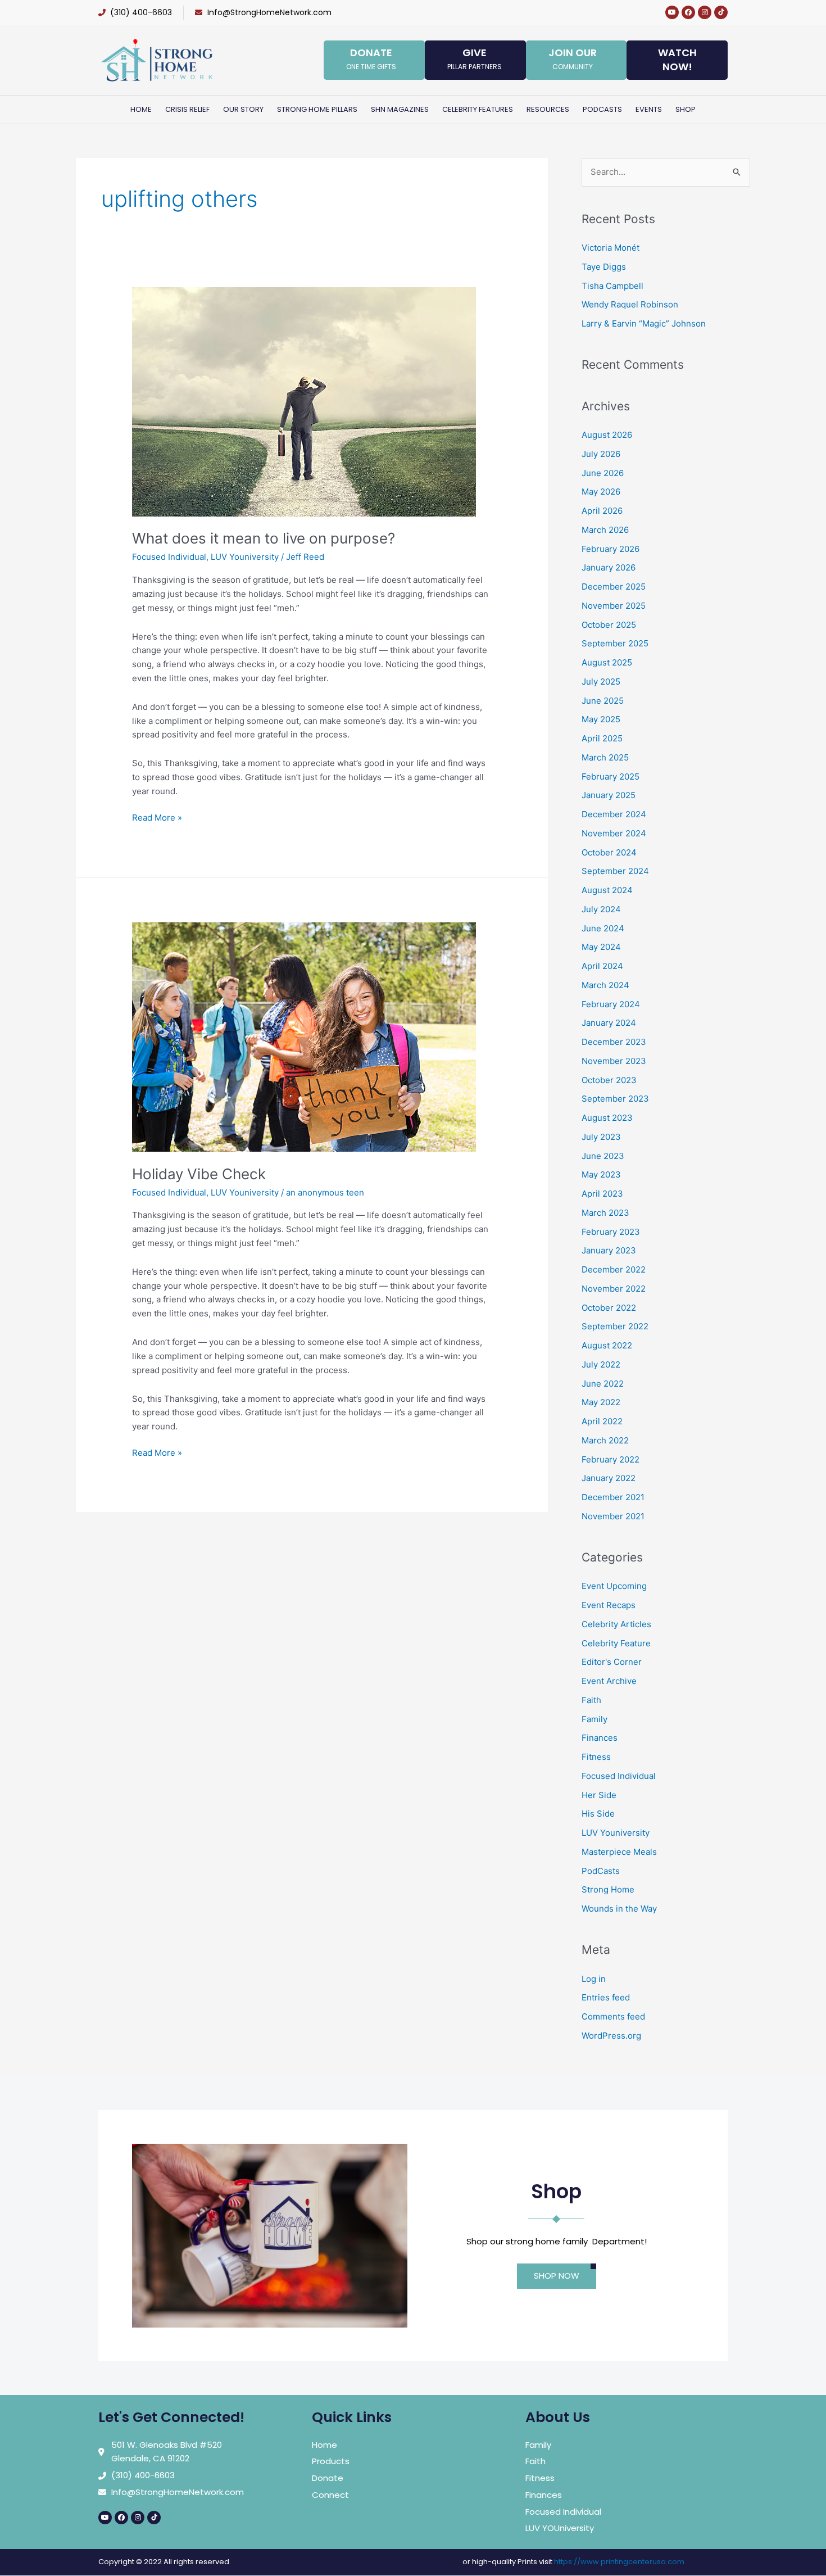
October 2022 (609, 1308)
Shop (686, 109)
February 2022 (611, 1459)
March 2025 (605, 757)
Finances (600, 1738)
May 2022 (601, 1402)
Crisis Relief (187, 109)
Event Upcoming (614, 1586)
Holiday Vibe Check (199, 1174)
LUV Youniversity (245, 557)
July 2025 (601, 682)
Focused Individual (169, 557)
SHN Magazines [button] (400, 109)
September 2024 (615, 871)
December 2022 (614, 1269)
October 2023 (609, 1080)
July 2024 (601, 909)
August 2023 (607, 1118)
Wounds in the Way (619, 1909)
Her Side (599, 1795)
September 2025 (615, 643)
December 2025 (614, 587)
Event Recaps (609, 1605)
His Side (598, 1814)
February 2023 (611, 1232)
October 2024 (609, 852)
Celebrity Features (478, 109)
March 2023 (605, 1213)
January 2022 (609, 1478)
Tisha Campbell (612, 286)
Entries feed (606, 1997)
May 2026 (601, 492)
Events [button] (649, 109)
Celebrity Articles (616, 1624)
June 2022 (603, 1384)
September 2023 (615, 1099)
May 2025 (601, 719)
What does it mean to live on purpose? (264, 538)
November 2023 (614, 1061)
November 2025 (614, 606)
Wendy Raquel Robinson (630, 304)
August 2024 (607, 890)
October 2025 (609, 625)
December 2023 (614, 1042)
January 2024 (609, 1023)
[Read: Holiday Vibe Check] (304, 1036)
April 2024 (602, 966)
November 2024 (614, 833)
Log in (594, 1979)
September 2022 (615, 1326)
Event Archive (609, 1681)
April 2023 (602, 1194)
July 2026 (601, 454)
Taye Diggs (604, 267)
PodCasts (601, 1871)
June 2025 (603, 701)
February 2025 (611, 777)
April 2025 (602, 738)
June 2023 (603, 1156)
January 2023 (609, 1250)
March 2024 (605, 985)
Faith (591, 1700)
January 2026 (609, 567)
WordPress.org (611, 2036)
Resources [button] (548, 109)
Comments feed (613, 2016)
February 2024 (611, 1004)
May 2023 (601, 1174)
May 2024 (601, 947)
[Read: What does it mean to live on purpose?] (304, 401)
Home (141, 109)
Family (594, 1719)
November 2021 (613, 1516)
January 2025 (609, 795)
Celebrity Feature (616, 1643)
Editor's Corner (612, 1662)
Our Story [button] (243, 109)
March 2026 (605, 530)
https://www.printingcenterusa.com (619, 2562)
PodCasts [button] (602, 109)
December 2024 (614, 814)
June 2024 (603, 928)
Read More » (157, 817)
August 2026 (607, 435)
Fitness (596, 1757)
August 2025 (607, 662)
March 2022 (605, 1440)
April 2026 (602, 511)
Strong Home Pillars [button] (317, 109)
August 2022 (607, 1345)
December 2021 (613, 1497)
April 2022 (602, 1421)
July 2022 (601, 1364)
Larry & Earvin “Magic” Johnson (644, 323)
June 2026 (603, 473)
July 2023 (601, 1137)
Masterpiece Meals (619, 1852)
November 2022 (614, 1289)
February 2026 (611, 549)
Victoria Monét (611, 248)
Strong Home (608, 1889)
